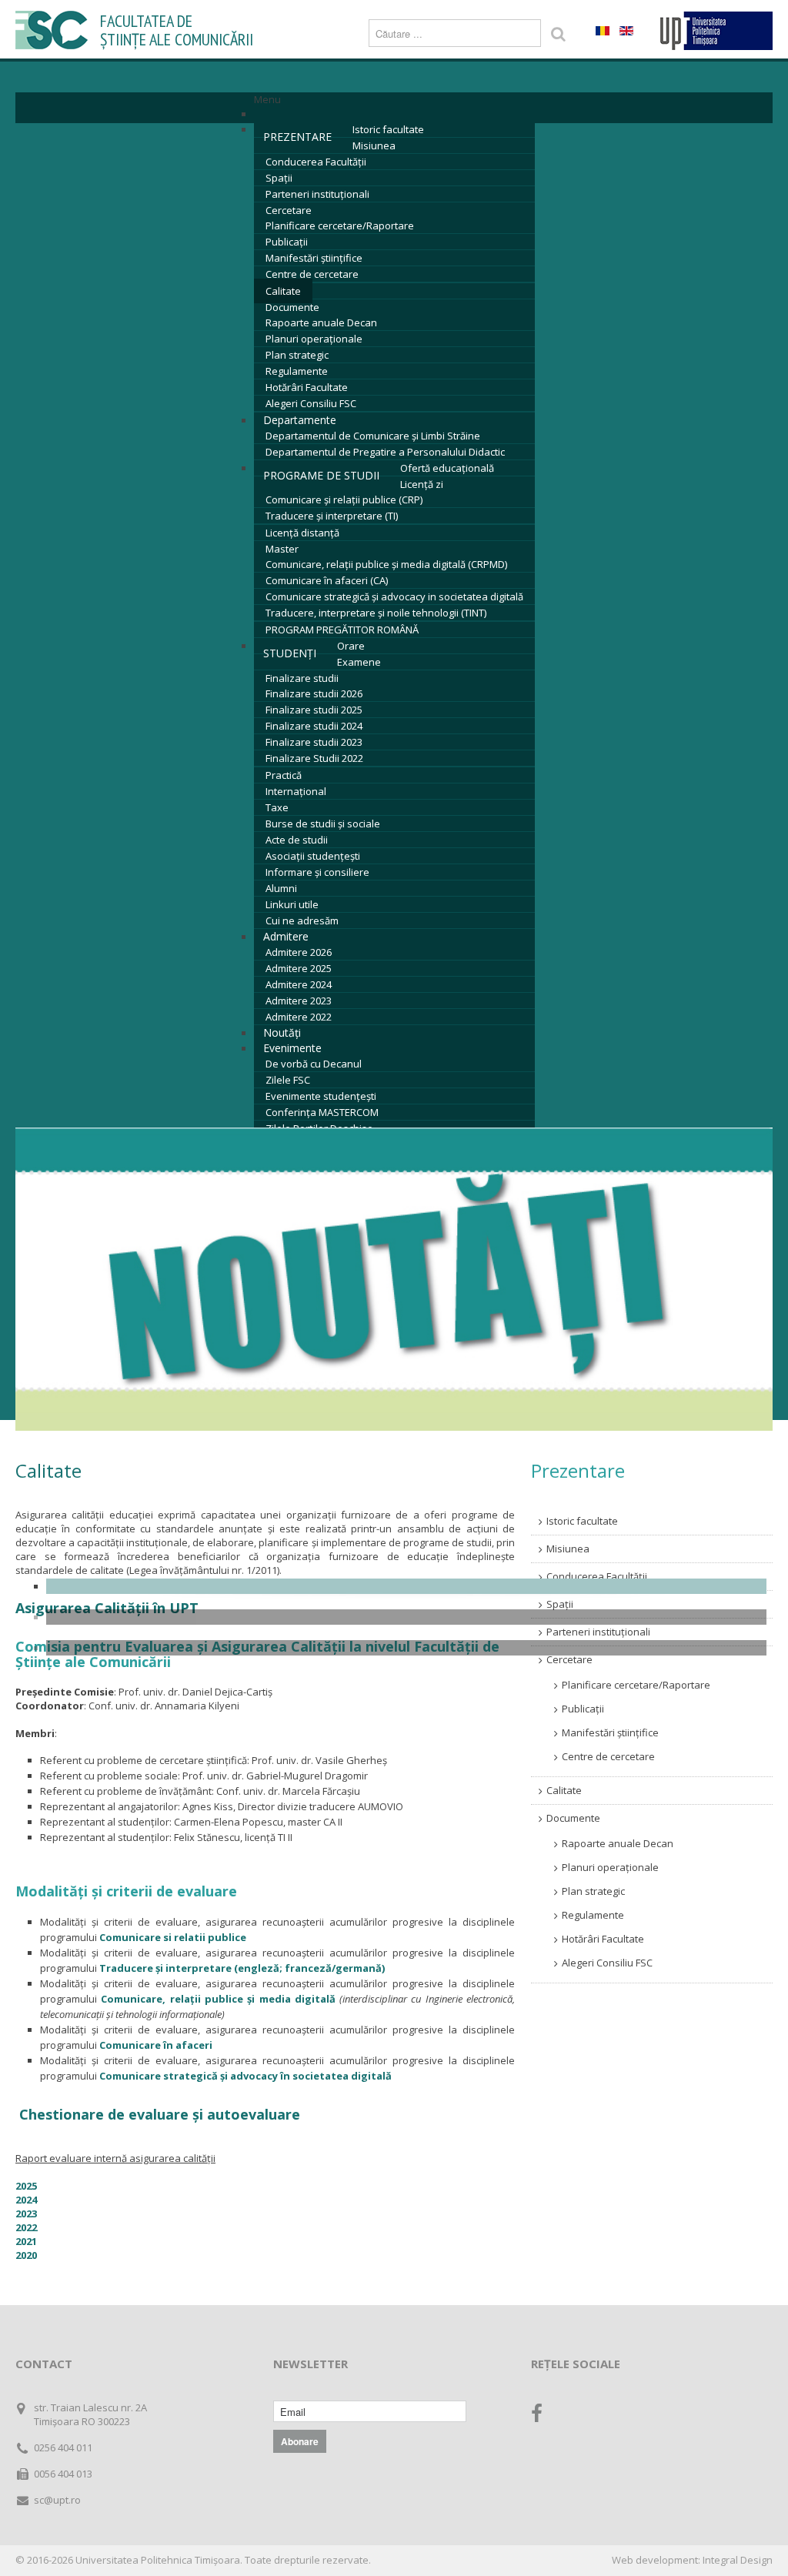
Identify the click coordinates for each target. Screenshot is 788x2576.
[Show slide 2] (406, 1617)
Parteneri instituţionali (317, 194)
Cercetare (289, 210)
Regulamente (297, 371)
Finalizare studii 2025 (314, 710)
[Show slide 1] (406, 1586)
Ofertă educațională (447, 468)
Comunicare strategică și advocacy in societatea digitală (394, 596)
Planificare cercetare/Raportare (340, 226)
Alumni (281, 888)
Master (282, 549)
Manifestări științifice (314, 258)
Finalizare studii (302, 678)
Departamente (300, 420)
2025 (26, 2186)
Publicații (287, 242)
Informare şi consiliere (317, 872)
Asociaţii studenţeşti (313, 856)
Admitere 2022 (299, 1017)
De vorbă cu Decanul (314, 1064)
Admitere (286, 936)
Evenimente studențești (321, 1096)
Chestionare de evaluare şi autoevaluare (160, 2114)
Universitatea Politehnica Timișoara (158, 2560)
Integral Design (738, 2560)
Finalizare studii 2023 (314, 742)
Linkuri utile (292, 904)
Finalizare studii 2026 (314, 693)
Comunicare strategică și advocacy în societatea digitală (245, 2076)
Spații (279, 178)
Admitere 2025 (299, 968)
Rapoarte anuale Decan (321, 322)
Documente (292, 307)
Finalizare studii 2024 (314, 726)
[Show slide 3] (406, 1648)
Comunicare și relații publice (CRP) (344, 499)
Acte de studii (297, 840)
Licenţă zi (422, 484)
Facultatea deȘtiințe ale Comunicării (177, 30)
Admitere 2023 (299, 1001)
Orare (351, 646)
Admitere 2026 (299, 952)
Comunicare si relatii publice (173, 1937)
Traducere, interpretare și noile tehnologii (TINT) (376, 613)
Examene (359, 662)
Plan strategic (297, 355)
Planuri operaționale (314, 339)
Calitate (283, 291)
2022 (26, 2227)
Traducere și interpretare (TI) (332, 516)
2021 (26, 2241)
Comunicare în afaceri (156, 2045)
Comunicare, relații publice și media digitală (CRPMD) (386, 564)
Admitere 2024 (299, 984)
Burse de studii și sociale (323, 824)
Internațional (296, 791)
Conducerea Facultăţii (316, 162)
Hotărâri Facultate (307, 387)
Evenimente (292, 1048)
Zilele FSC (288, 1080)
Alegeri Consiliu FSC (311, 403)
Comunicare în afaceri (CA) (327, 580)
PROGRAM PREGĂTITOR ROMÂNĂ (342, 630)
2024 (26, 2200)
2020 (26, 2255)
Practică (284, 775)
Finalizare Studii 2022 (314, 758)
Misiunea (374, 145)
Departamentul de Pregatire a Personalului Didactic (385, 452)
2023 (26, 2213)
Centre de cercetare (312, 274)
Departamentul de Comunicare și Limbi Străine (373, 436)
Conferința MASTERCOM (322, 1112)
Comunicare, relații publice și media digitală (218, 1999)
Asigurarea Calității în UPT (107, 1608)
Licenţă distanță (302, 533)
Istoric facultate (388, 129)
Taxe (277, 807)
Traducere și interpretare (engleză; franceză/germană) (242, 1968)
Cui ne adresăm (302, 920)
